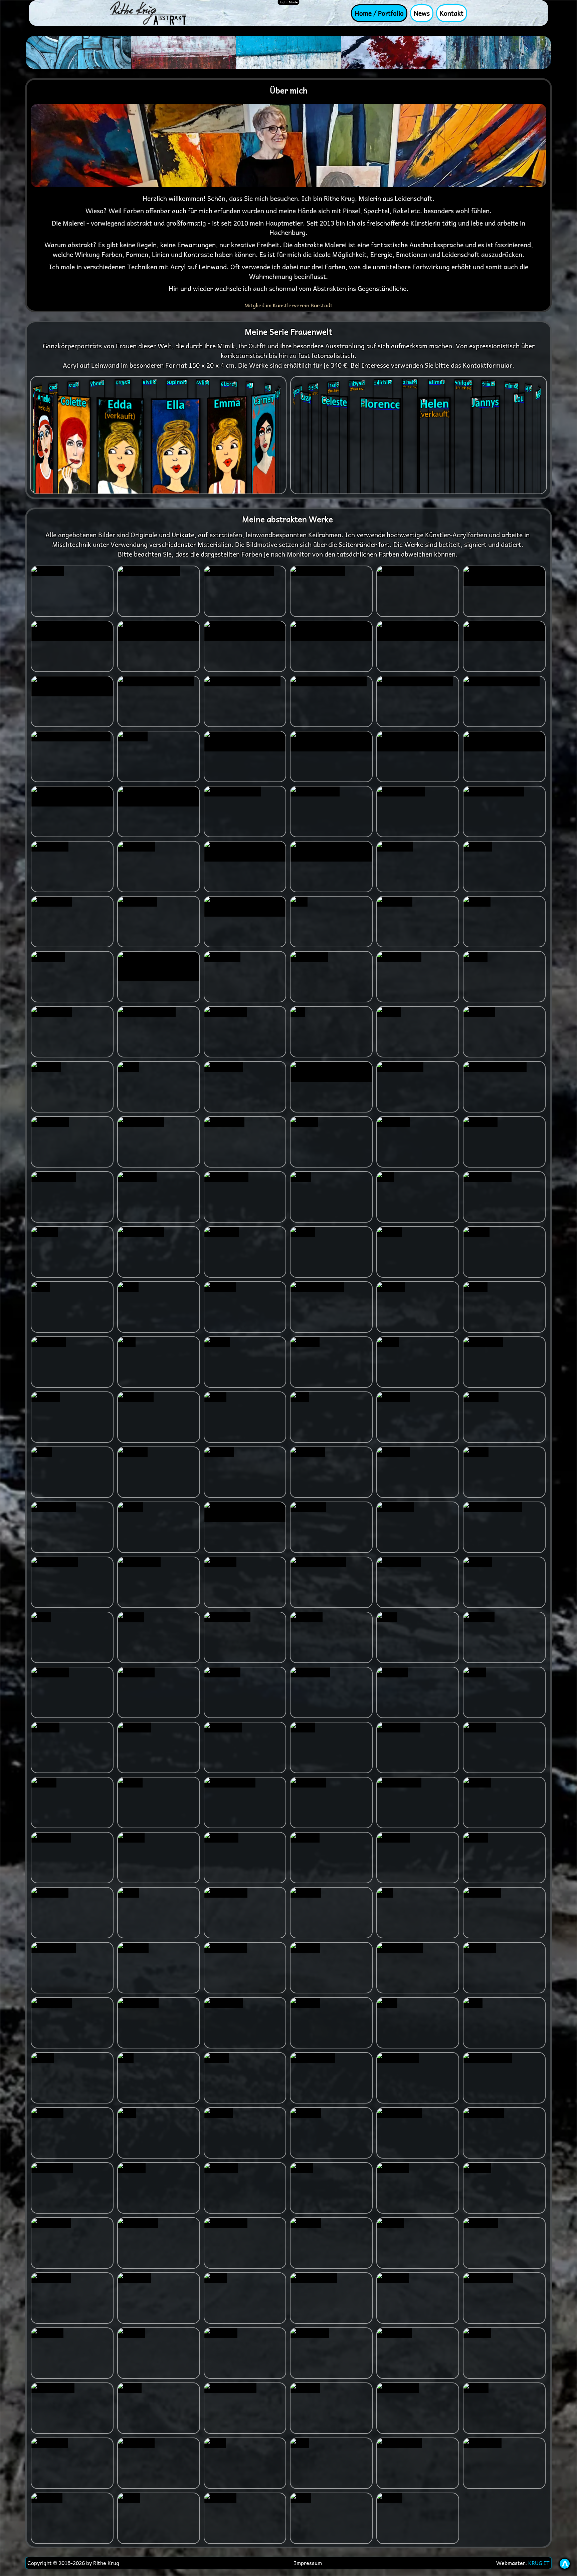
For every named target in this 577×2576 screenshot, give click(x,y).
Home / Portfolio (379, 13)
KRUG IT (539, 2563)
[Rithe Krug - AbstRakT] (148, 12)
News (422, 13)
